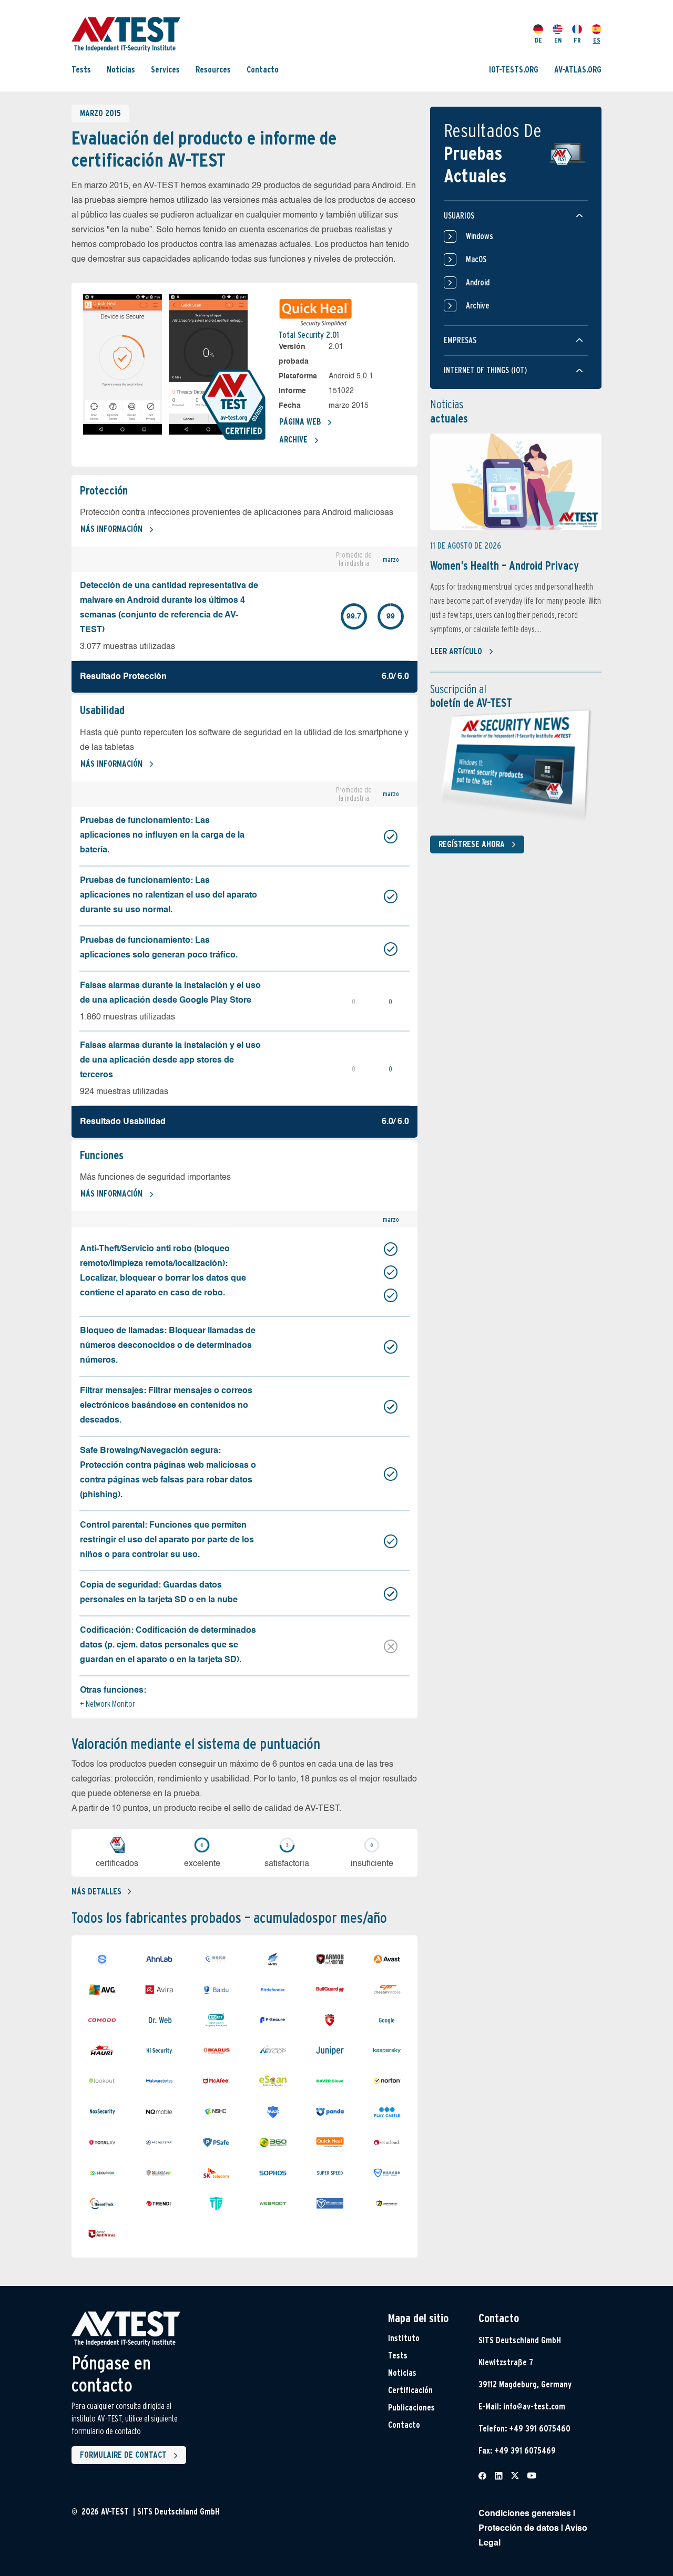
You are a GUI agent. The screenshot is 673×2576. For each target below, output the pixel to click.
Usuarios (459, 216)
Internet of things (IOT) (485, 370)
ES (597, 40)
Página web (300, 422)
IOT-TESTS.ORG (514, 70)
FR (577, 40)
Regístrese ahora (472, 844)
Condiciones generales (525, 2514)
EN (558, 40)
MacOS (476, 259)
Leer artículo (456, 651)
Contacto (263, 70)
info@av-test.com (534, 2407)
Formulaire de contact (123, 2455)
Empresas (460, 340)
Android (478, 282)
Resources (213, 70)
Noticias (121, 70)
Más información (111, 529)
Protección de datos (519, 2529)
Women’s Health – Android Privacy (504, 565)
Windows (480, 236)
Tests (81, 70)
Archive (293, 440)
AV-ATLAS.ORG (578, 70)
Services (165, 70)
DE (538, 40)
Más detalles (96, 1892)
